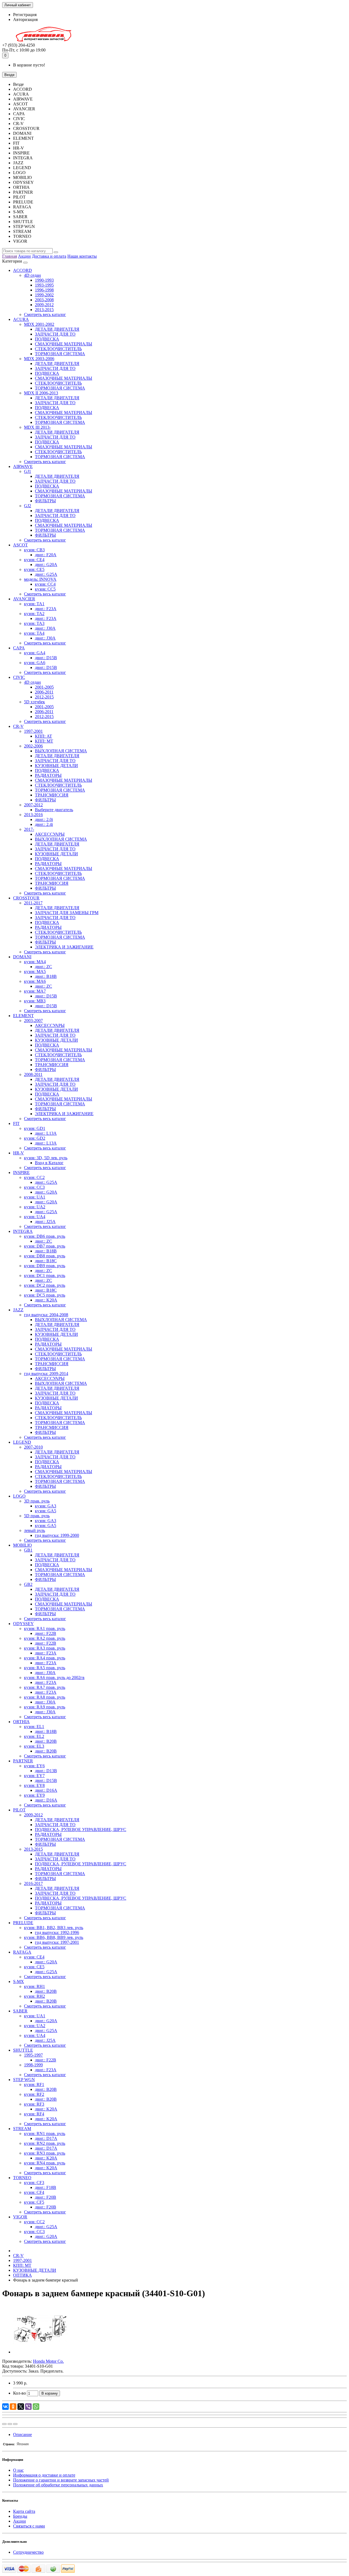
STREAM (22, 2129)
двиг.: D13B (46, 1771)
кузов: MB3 (35, 1001)
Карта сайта (24, 2511)
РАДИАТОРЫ (48, 775)
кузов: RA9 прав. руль (45, 1707)
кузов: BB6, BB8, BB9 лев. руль (54, 1937)
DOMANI (22, 957)
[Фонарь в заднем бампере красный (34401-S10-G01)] (40, 2352)
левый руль (34, 1530)
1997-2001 (33, 731)
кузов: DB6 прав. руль (45, 1236)
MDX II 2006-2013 (41, 393)
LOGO (19, 1496)
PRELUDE (23, 1923)
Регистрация (25, 15)
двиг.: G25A (46, 574)
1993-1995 (44, 285)
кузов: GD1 (35, 1128)
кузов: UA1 (35, 1197)
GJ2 (28, 506)
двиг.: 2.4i (44, 824)
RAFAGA (22, 1952)
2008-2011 (33, 1074)
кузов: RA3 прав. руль (45, 1648)
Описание (22, 2434)
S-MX (19, 1982)
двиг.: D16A (46, 1790)
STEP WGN (24, 2080)
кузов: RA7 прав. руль (45, 1687)
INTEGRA (23, 1231)
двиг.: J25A (45, 1222)
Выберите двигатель (54, 810)
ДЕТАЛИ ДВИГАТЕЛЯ (57, 329)
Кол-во (19, 2393)
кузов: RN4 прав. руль (45, 2163)
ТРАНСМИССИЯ (52, 795)
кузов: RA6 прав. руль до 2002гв (54, 1678)
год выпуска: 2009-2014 (46, 1374)
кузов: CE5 (34, 569)
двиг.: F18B (46, 2187)
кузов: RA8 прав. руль (45, 1697)
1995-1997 (33, 2055)
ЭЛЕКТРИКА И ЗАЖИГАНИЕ (64, 947)
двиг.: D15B (46, 658)
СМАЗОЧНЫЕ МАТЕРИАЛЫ (64, 344)
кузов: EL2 (34, 1736)
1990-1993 (44, 280)
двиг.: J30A (45, 628)
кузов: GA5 (46, 1511)
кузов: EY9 (34, 1795)
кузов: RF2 (34, 2094)
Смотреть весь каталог (45, 314)
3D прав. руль (37, 1501)
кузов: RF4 (34, 2114)
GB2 (28, 1584)
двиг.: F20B (46, 2197)
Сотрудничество (28, 2552)
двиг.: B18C (46, 1261)
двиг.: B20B (46, 1741)
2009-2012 (44, 305)
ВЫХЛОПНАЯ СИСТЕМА (61, 751)
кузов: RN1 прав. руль (45, 2134)
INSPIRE (21, 1173)
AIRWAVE (23, 466)
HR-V (19, 1153)
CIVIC (19, 677)
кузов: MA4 (35, 962)
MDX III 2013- (37, 427)
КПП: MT (44, 741)
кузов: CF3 (34, 2183)
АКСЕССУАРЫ (50, 834)
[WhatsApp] (36, 2407)
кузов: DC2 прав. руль (45, 1285)
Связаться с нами (29, 2526)
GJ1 (28, 471)
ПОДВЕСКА (47, 339)
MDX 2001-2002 (39, 324)
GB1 (28, 1550)
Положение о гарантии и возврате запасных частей (61, 2480)
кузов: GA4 (35, 653)
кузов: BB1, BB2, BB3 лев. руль (54, 1928)
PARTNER (23, 1761)
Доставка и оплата (49, 256)
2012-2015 (44, 697)
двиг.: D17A (46, 2138)
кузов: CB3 (34, 550)
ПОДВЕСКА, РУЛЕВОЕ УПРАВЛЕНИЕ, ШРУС (81, 1830)
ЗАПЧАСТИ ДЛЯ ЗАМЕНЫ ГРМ (67, 913)
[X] (21, 2407)
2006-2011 (44, 692)
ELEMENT (23, 1016)
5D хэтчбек (34, 702)
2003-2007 (33, 1021)
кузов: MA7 (35, 991)
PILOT (19, 1810)
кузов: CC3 (34, 1187)
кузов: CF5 (34, 2202)
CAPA (19, 648)
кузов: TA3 (34, 623)
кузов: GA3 (46, 1506)
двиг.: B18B (46, 976)
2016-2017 (33, 1883)
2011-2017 (33, 903)
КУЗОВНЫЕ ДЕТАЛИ (56, 766)
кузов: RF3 (34, 2104)
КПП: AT (43, 736)
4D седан (32, 275)
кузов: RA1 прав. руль (45, 1628)
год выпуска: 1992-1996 (57, 1932)
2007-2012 (33, 805)
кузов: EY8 (34, 1785)
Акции (24, 256)
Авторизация (25, 19)
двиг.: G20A (46, 565)
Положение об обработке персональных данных (58, 2485)
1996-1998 (44, 290)
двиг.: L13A (46, 1133)
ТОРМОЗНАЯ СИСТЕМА (60, 354)
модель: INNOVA (40, 579)
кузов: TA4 (34, 633)
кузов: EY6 (34, 1766)
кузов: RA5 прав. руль (45, 1668)
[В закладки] (10, 2424)
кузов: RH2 (34, 1996)
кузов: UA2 (35, 1207)
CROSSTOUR (26, 898)
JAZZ (18, 1310)
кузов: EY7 (34, 1776)
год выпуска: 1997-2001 (57, 1942)
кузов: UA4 (35, 1217)
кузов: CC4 (45, 584)
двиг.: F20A (46, 555)
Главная (10, 256)
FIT (16, 1123)
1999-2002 (44, 295)
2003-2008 (44, 300)
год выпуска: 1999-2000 (57, 1535)
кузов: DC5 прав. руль (45, 1295)
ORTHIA (21, 1722)
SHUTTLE (23, 2050)
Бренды (20, 2516)
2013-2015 (44, 310)
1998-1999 (33, 2065)
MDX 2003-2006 (39, 359)
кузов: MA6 (35, 981)
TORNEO (22, 2178)
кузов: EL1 (34, 1727)
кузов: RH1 (34, 1986)
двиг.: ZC (43, 967)
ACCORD (22, 270)
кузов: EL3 (34, 1746)
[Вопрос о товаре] (4, 2424)
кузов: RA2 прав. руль (45, 1638)
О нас (18, 2470)
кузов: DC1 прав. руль (45, 1275)
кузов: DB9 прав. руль (45, 1266)
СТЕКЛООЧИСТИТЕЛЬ (58, 349)
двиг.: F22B (46, 1633)
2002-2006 (33, 746)
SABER (20, 2011)
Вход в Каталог (49, 1163)
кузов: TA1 (34, 604)
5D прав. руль (37, 1516)
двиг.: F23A (46, 609)
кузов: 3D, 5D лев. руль (46, 1158)
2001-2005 (44, 687)
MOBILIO (22, 1545)
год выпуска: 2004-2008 (46, 1315)
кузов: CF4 (34, 2192)
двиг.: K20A (46, 1300)
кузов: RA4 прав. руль (45, 1658)
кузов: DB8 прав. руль (45, 1256)
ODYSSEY (23, 1624)
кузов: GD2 (35, 1138)
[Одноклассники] (13, 2407)
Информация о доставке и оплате (44, 2475)
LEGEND (22, 1442)
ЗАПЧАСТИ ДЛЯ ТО (55, 334)
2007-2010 (33, 1447)
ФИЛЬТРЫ (45, 501)
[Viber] (28, 2407)
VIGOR (20, 2217)
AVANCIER (24, 599)
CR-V (18, 726)
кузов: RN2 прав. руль (45, 2143)
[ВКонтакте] (5, 2407)
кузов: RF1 (34, 2084)
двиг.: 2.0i (44, 819)
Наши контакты (82, 256)
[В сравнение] (15, 2424)
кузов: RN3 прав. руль (45, 2153)
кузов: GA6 (35, 663)
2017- (29, 829)
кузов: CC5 (45, 589)
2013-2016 (33, 815)
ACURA (21, 319)
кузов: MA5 (35, 971)
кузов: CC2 (34, 1177)
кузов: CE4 (34, 560)
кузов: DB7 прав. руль (45, 1246)
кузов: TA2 (34, 614)
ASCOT (20, 545)
